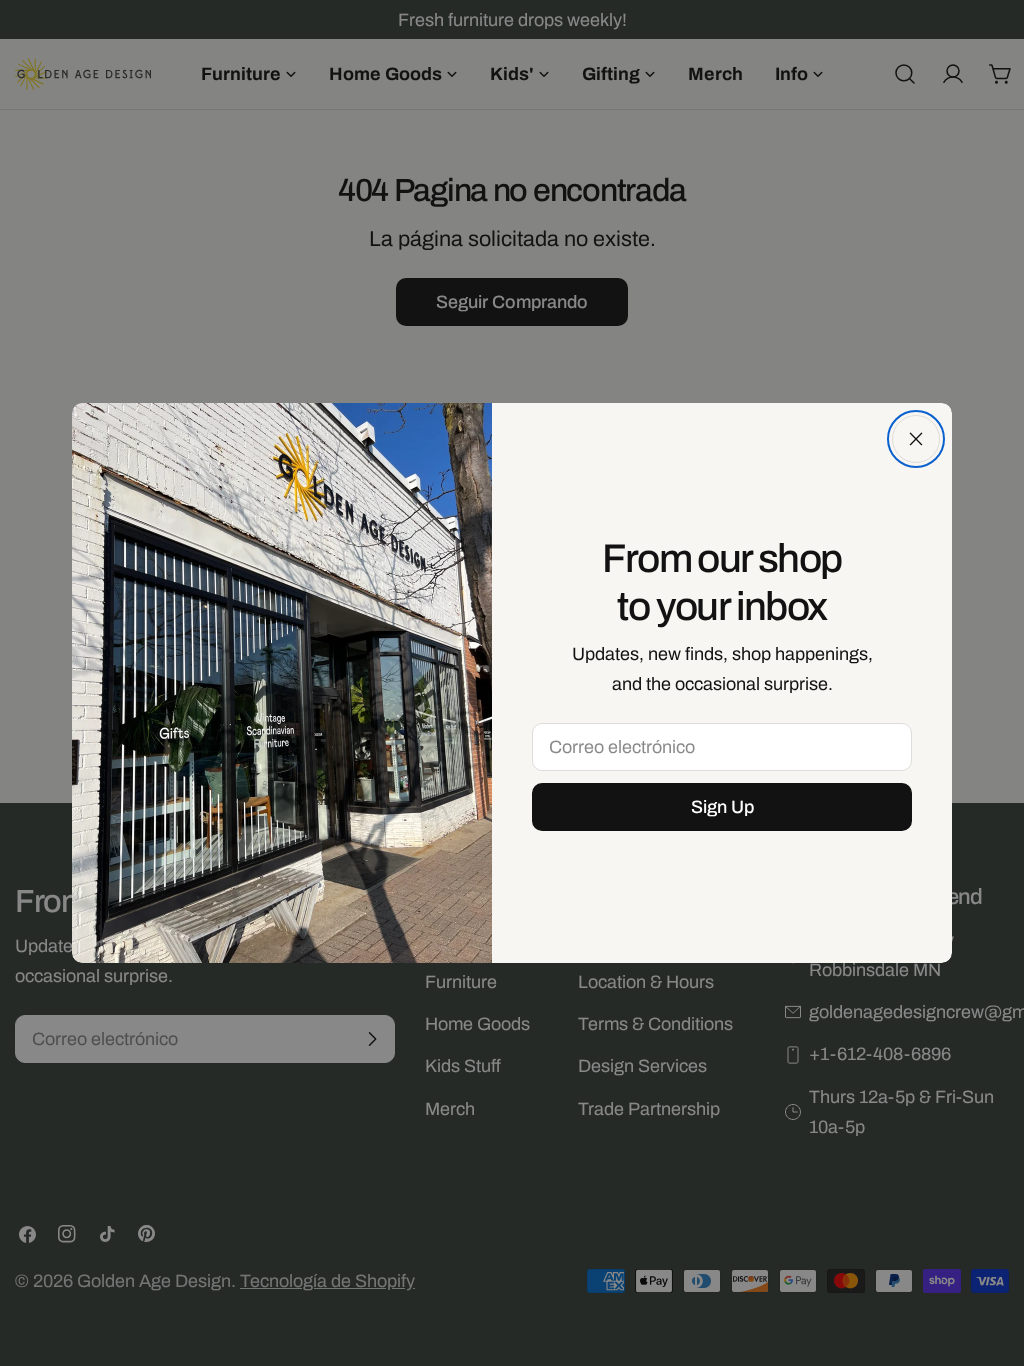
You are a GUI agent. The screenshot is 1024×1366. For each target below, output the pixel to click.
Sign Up (722, 807)
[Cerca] (916, 439)
